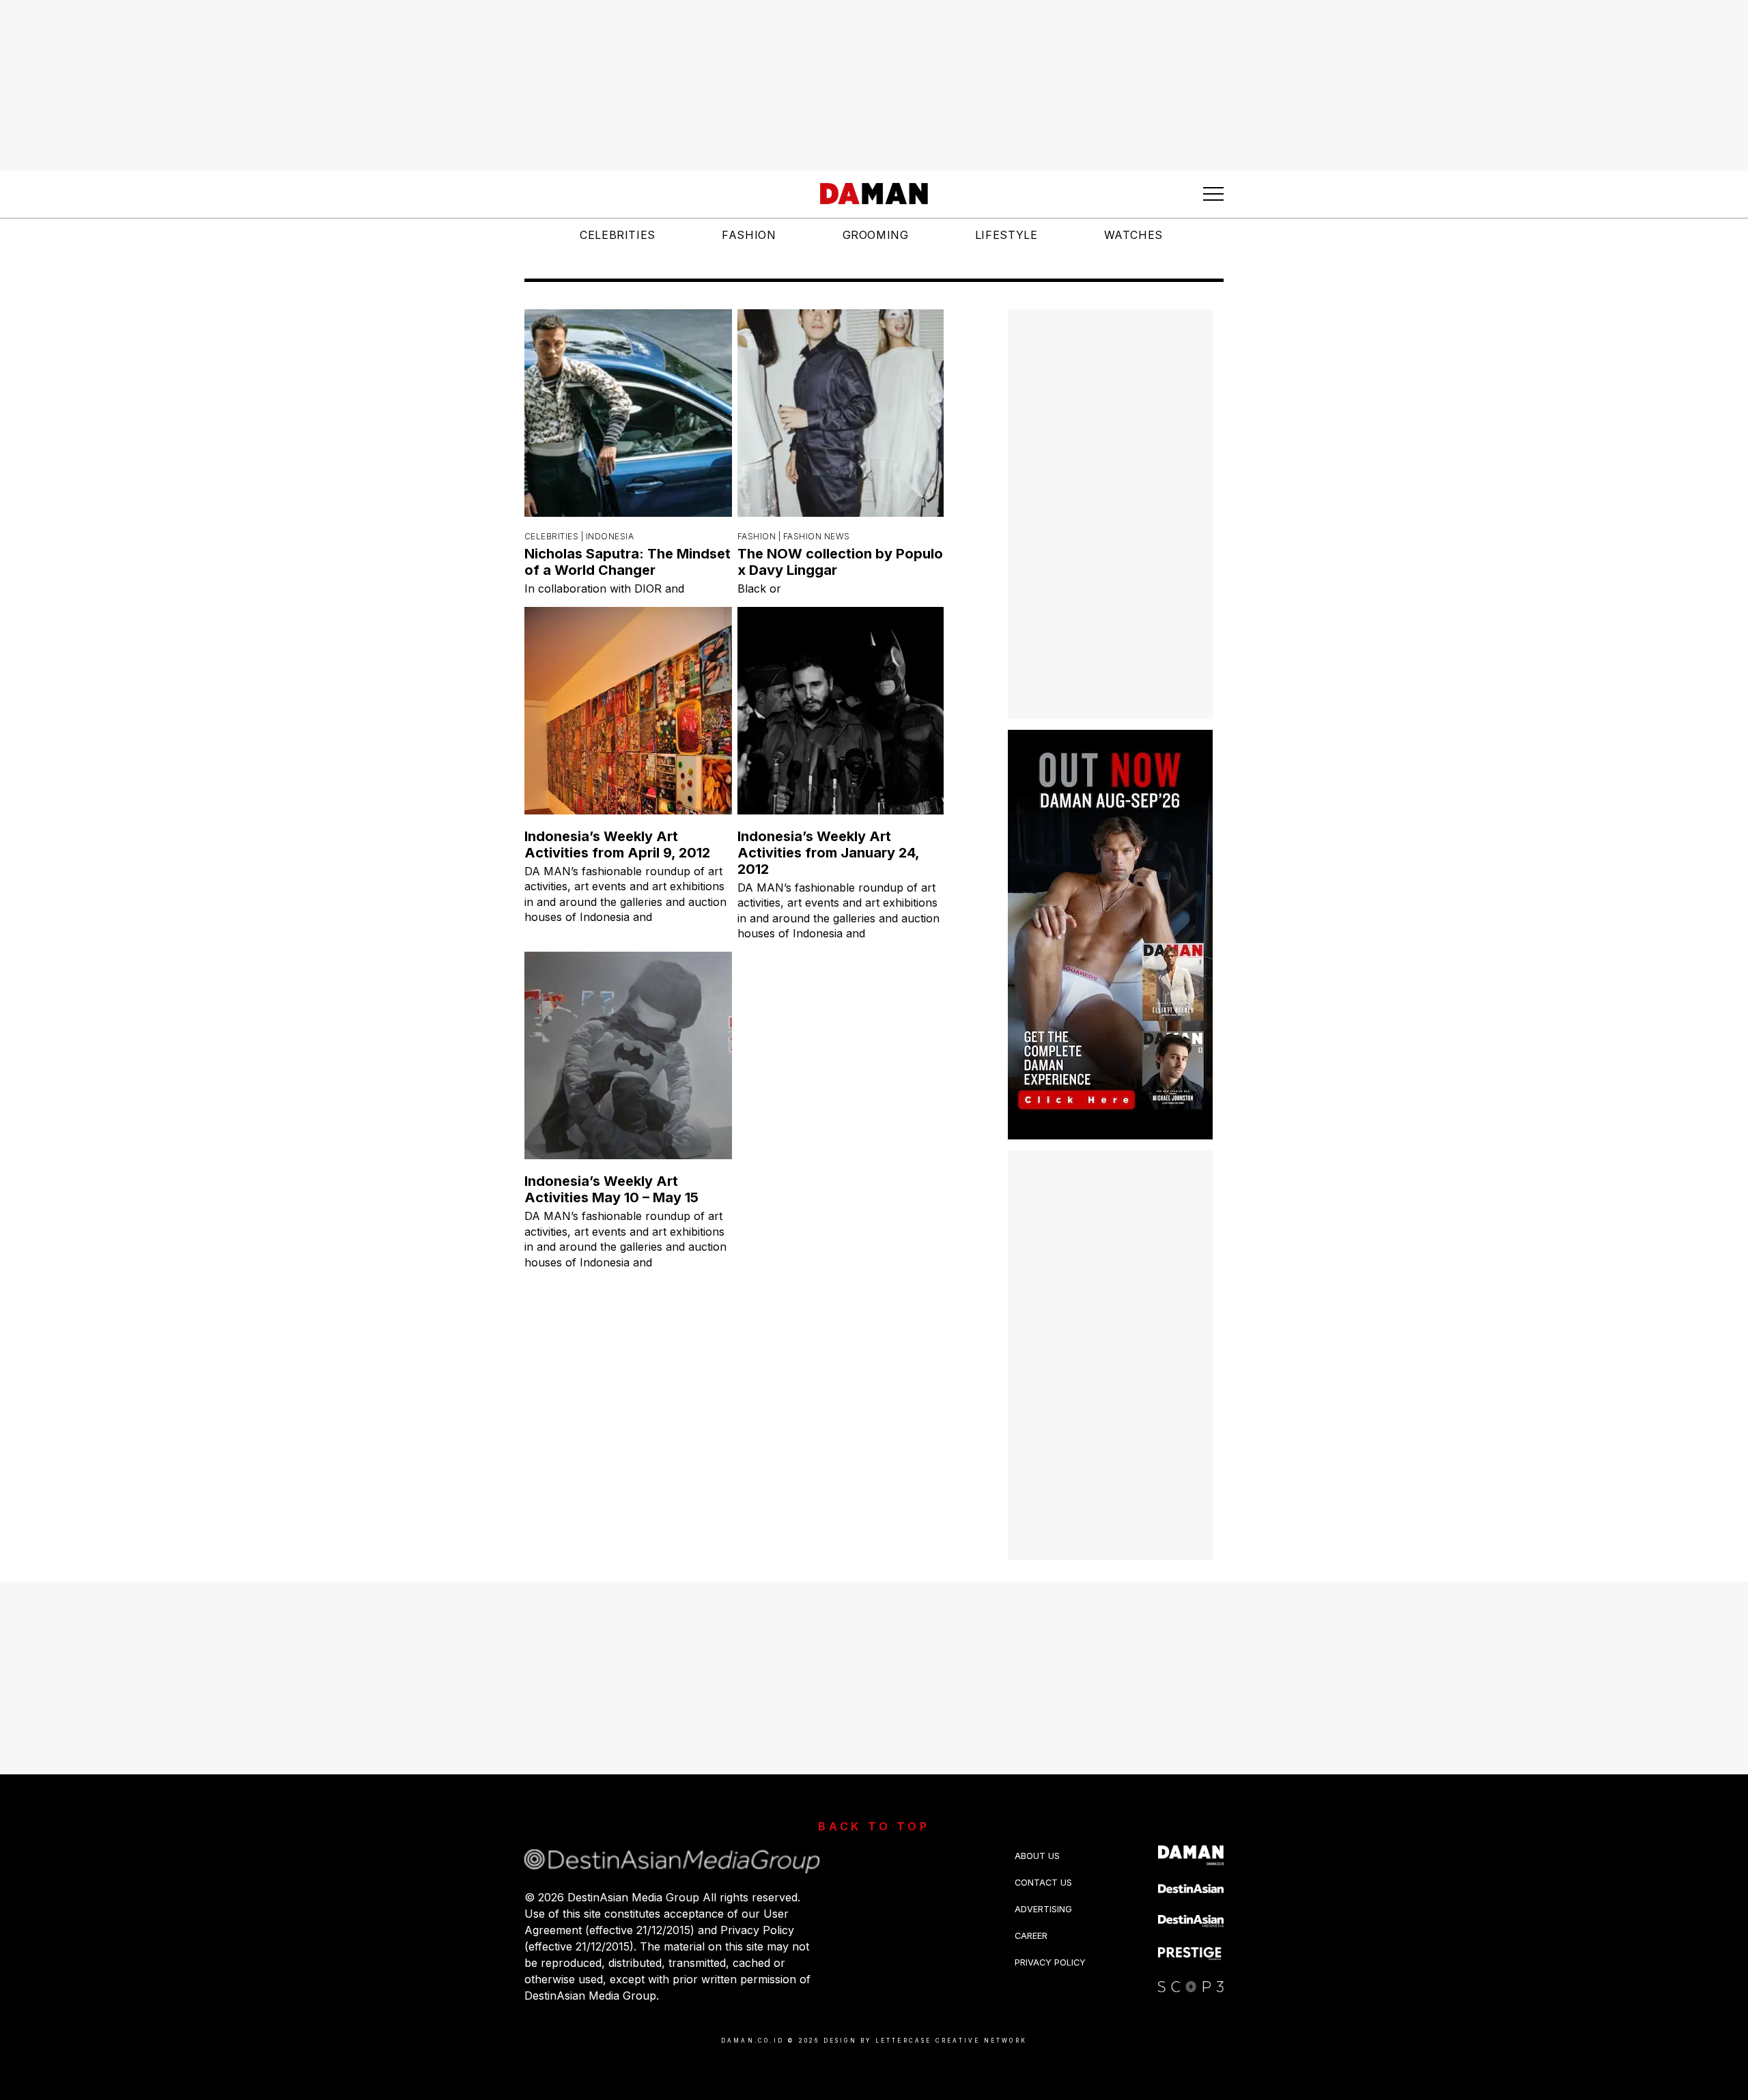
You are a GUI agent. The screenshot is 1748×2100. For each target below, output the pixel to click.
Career (1031, 1936)
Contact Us (1043, 1883)
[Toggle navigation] (1213, 194)
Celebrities (618, 235)
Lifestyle (1006, 235)
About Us (1037, 1856)
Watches (1133, 235)
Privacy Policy (1050, 1962)
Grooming (876, 235)
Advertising (1043, 1909)
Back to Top (874, 1826)
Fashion (749, 235)
